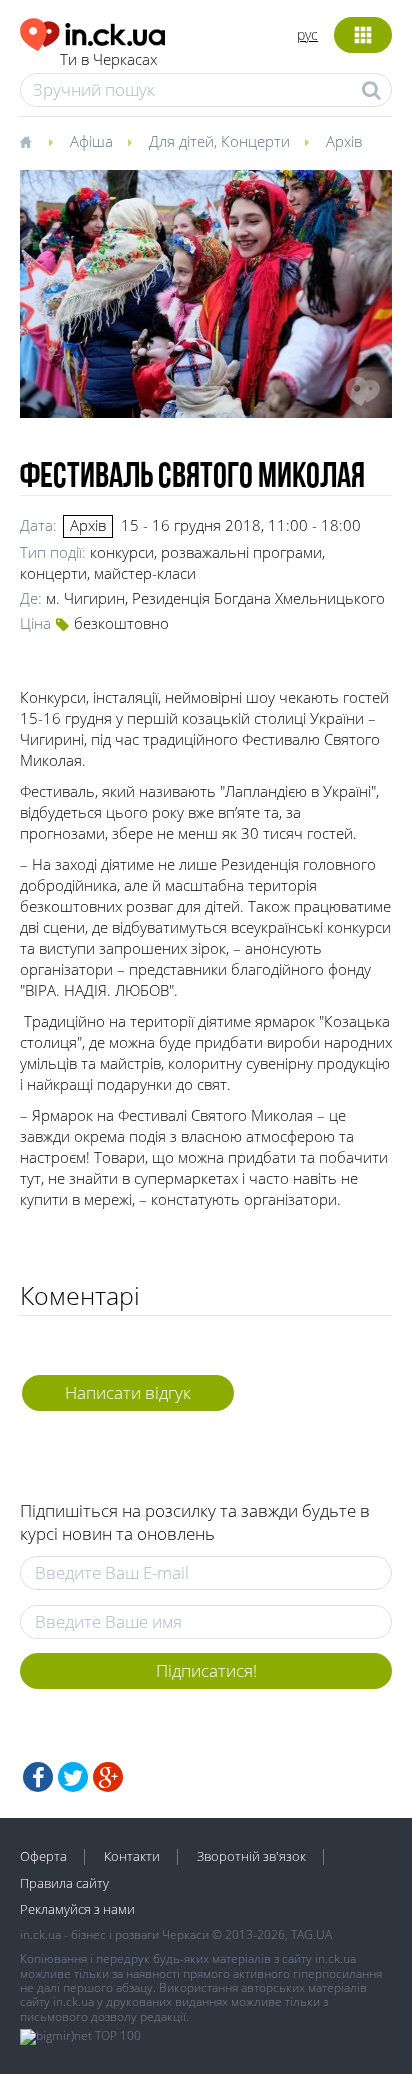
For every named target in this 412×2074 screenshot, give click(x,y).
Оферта (43, 1856)
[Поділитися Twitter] (73, 1777)
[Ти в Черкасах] (92, 31)
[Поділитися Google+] (108, 1777)
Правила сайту (64, 1883)
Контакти (132, 1856)
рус (307, 34)
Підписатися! (206, 1670)
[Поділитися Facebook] (38, 1777)
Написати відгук (128, 1392)
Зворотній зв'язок (251, 1856)
